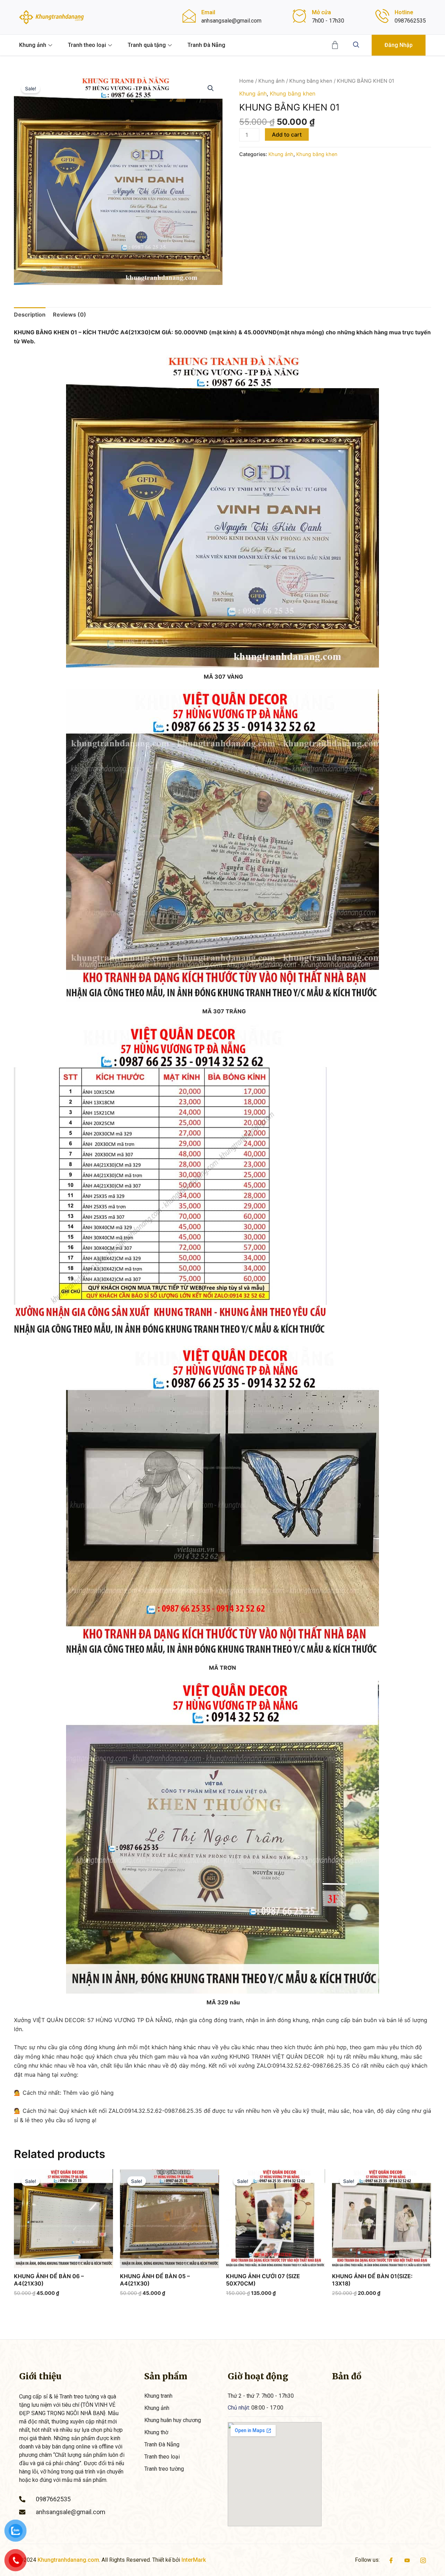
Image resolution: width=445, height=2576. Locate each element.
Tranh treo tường (164, 2469)
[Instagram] (423, 2560)
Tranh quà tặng (147, 45)
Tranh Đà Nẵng (206, 45)
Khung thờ (156, 2432)
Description (30, 314)
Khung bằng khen (311, 81)
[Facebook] (391, 2560)
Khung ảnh (33, 45)
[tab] (30, 314)
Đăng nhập (399, 45)
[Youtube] (407, 2560)
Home (246, 81)
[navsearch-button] (356, 45)
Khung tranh (158, 2396)
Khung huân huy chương (173, 2420)
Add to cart (287, 134)
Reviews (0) (70, 314)
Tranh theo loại (87, 45)
